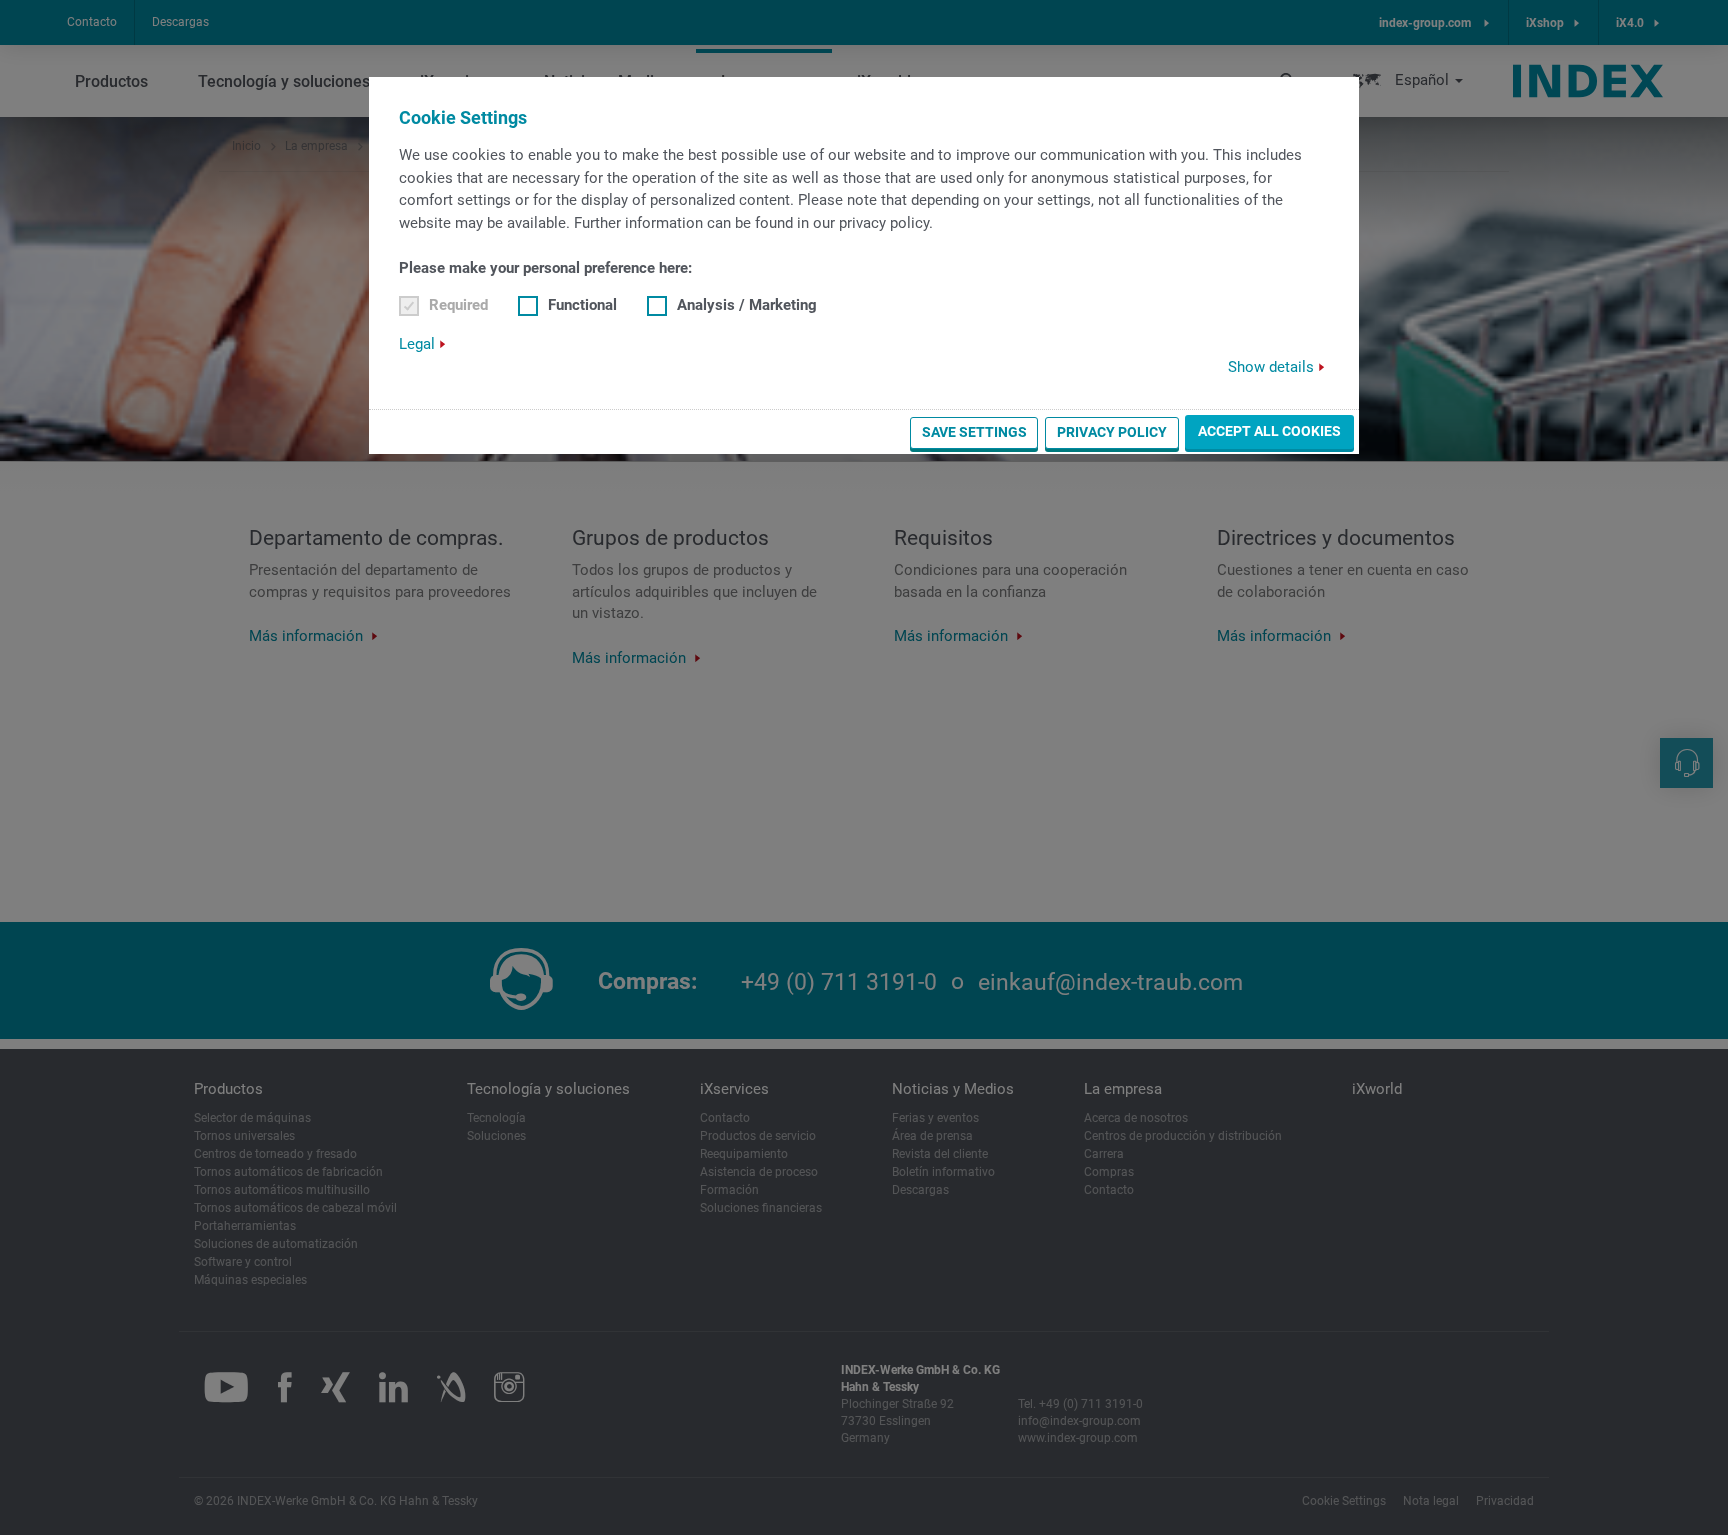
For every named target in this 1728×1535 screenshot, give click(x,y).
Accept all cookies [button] (1269, 431)
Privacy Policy (1112, 432)
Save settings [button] (974, 432)
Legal (417, 344)
